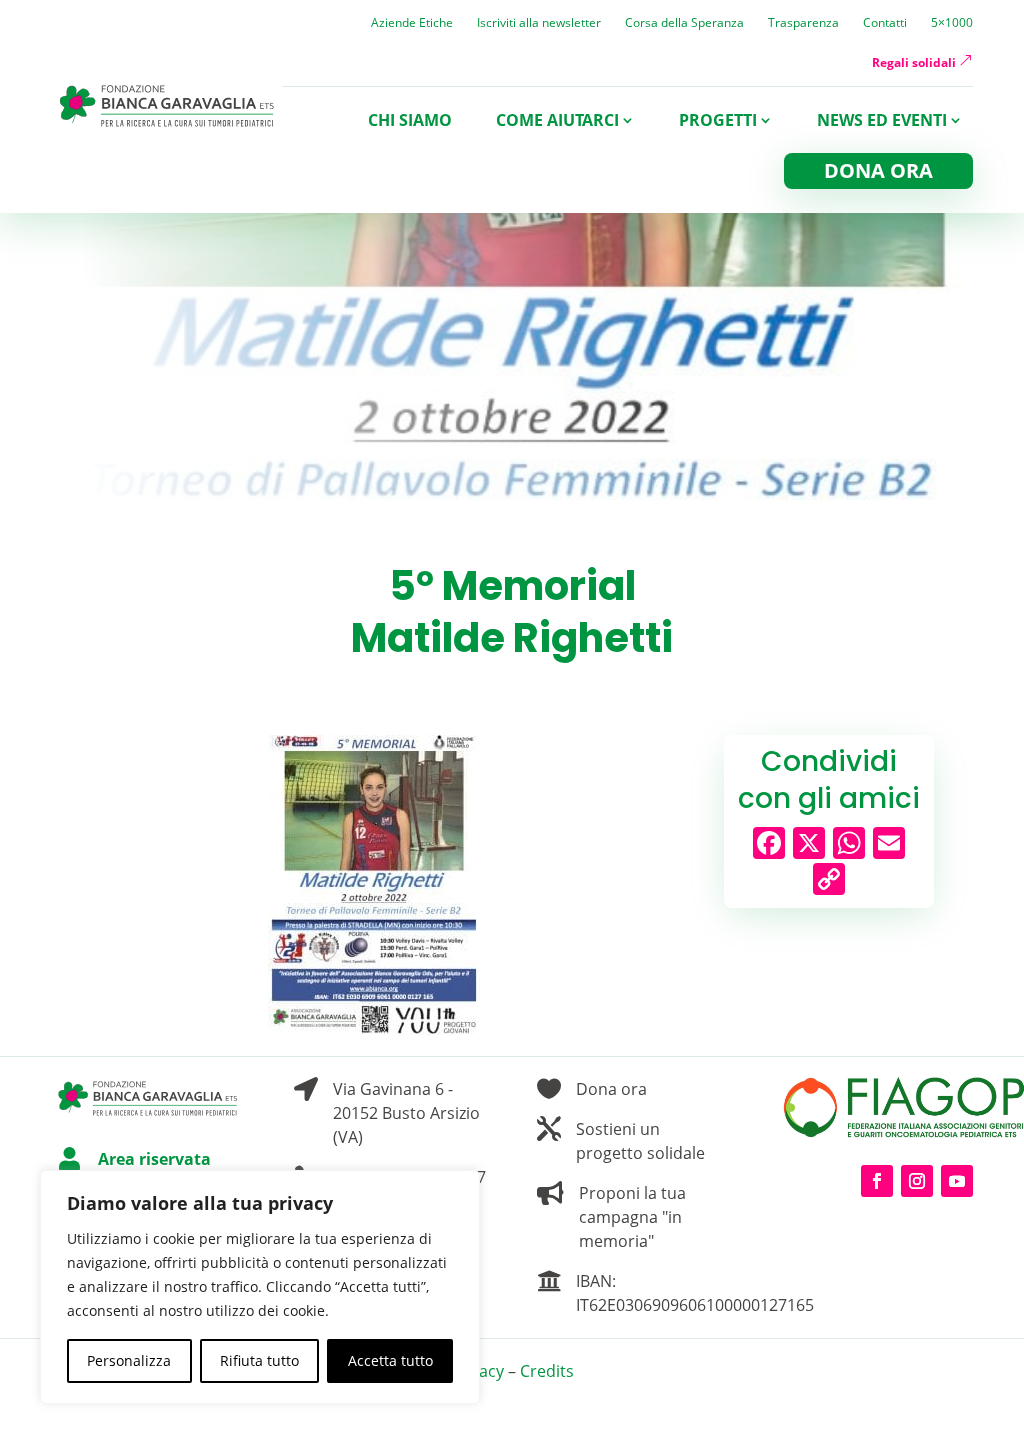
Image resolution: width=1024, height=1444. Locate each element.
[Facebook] (769, 845)
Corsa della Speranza (684, 23)
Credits (547, 1371)
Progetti (718, 120)
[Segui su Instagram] (917, 1181)
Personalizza (129, 1360)
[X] (809, 845)
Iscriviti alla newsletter (539, 23)
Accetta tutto (390, 1360)
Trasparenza (803, 23)
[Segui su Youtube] (957, 1181)
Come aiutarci (557, 120)
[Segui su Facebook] (877, 1181)
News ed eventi (882, 120)
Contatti (885, 23)
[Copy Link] (829, 881)
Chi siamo (410, 120)
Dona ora (878, 170)
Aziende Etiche (412, 23)
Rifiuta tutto (259, 1360)
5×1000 (952, 23)
